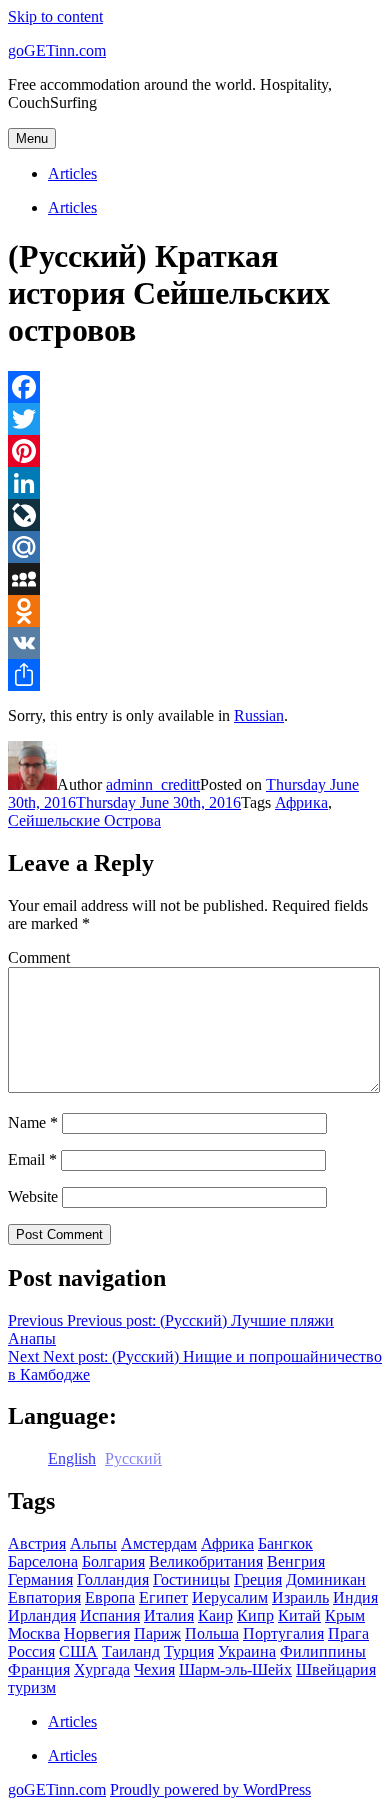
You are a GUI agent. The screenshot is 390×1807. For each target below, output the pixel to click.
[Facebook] (195, 387)
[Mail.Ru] (195, 547)
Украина (247, 1651)
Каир (215, 1615)
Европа (110, 1597)
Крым (345, 1615)
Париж (157, 1633)
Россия (31, 1651)
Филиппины (323, 1651)
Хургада (102, 1669)
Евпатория (44, 1597)
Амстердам (159, 1543)
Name (33, 1122)
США (78, 1651)
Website (33, 1196)
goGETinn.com (57, 50)
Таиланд (131, 1651)
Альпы (93, 1543)
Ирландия (42, 1615)
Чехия (154, 1669)
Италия (169, 1615)
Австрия (37, 1543)
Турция (189, 1651)
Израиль (300, 1597)
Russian (259, 715)
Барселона (43, 1561)
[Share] (195, 675)
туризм (32, 1687)
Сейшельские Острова (84, 820)
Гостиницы (191, 1579)
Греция (258, 1579)
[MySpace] (195, 579)
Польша (212, 1633)
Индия (355, 1597)
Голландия (113, 1579)
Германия (40, 1579)
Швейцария (336, 1669)
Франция (39, 1669)
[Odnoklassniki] (195, 611)
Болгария (113, 1561)
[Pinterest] (195, 451)
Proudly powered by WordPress (210, 1789)
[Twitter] (195, 419)
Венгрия (296, 1561)
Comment (39, 957)
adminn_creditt (153, 784)
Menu (32, 138)
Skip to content (55, 16)
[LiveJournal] (195, 515)
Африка (301, 802)
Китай (299, 1615)
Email (32, 1159)
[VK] (195, 643)
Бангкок (285, 1543)
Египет (163, 1597)
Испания (110, 1615)
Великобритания (206, 1561)
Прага (348, 1633)
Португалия (283, 1633)
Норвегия (97, 1633)
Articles (72, 173)
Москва (34, 1633)
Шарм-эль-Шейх (235, 1669)
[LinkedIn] (195, 483)
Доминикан (326, 1579)
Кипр (255, 1615)
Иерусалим (230, 1597)
